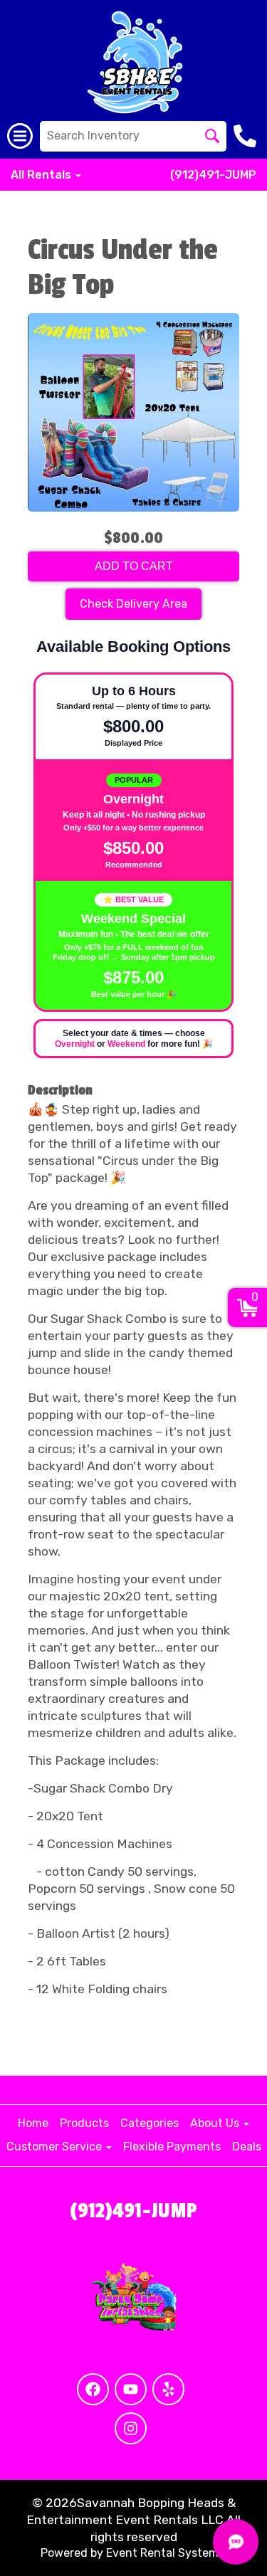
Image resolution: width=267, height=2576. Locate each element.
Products (84, 2123)
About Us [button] (216, 2123)
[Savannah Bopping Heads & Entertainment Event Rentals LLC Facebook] (93, 2389)
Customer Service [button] (56, 2147)
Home (33, 2123)
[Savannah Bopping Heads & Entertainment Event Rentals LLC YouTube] (131, 2389)
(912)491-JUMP (213, 175)
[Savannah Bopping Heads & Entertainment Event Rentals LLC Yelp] (168, 2389)
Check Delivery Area (133, 604)
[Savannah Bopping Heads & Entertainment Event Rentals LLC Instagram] (131, 2428)
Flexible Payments (172, 2147)
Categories (150, 2123)
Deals (247, 2147)
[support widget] (236, 2542)
